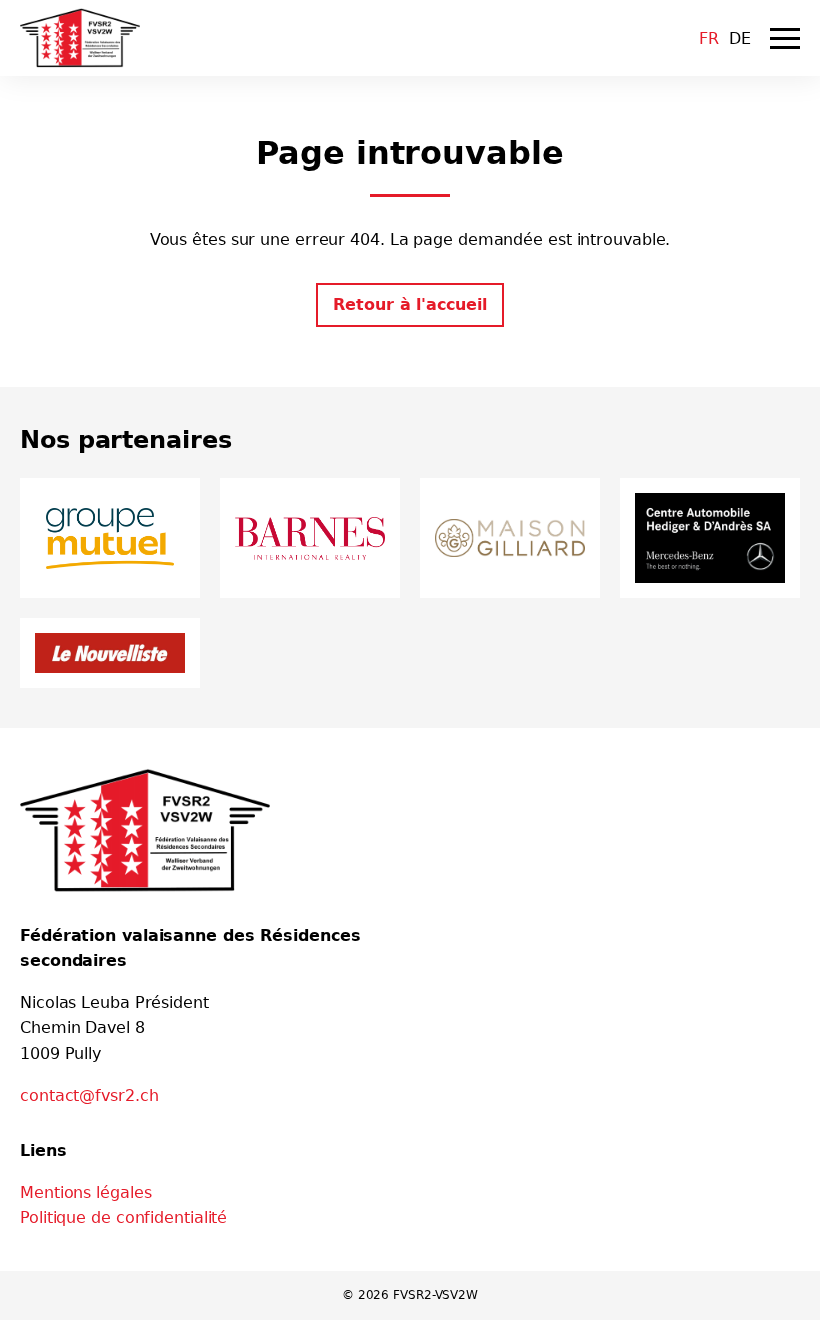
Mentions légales (85, 1192)
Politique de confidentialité (123, 1217)
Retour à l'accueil (409, 304)
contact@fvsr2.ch (89, 1095)
